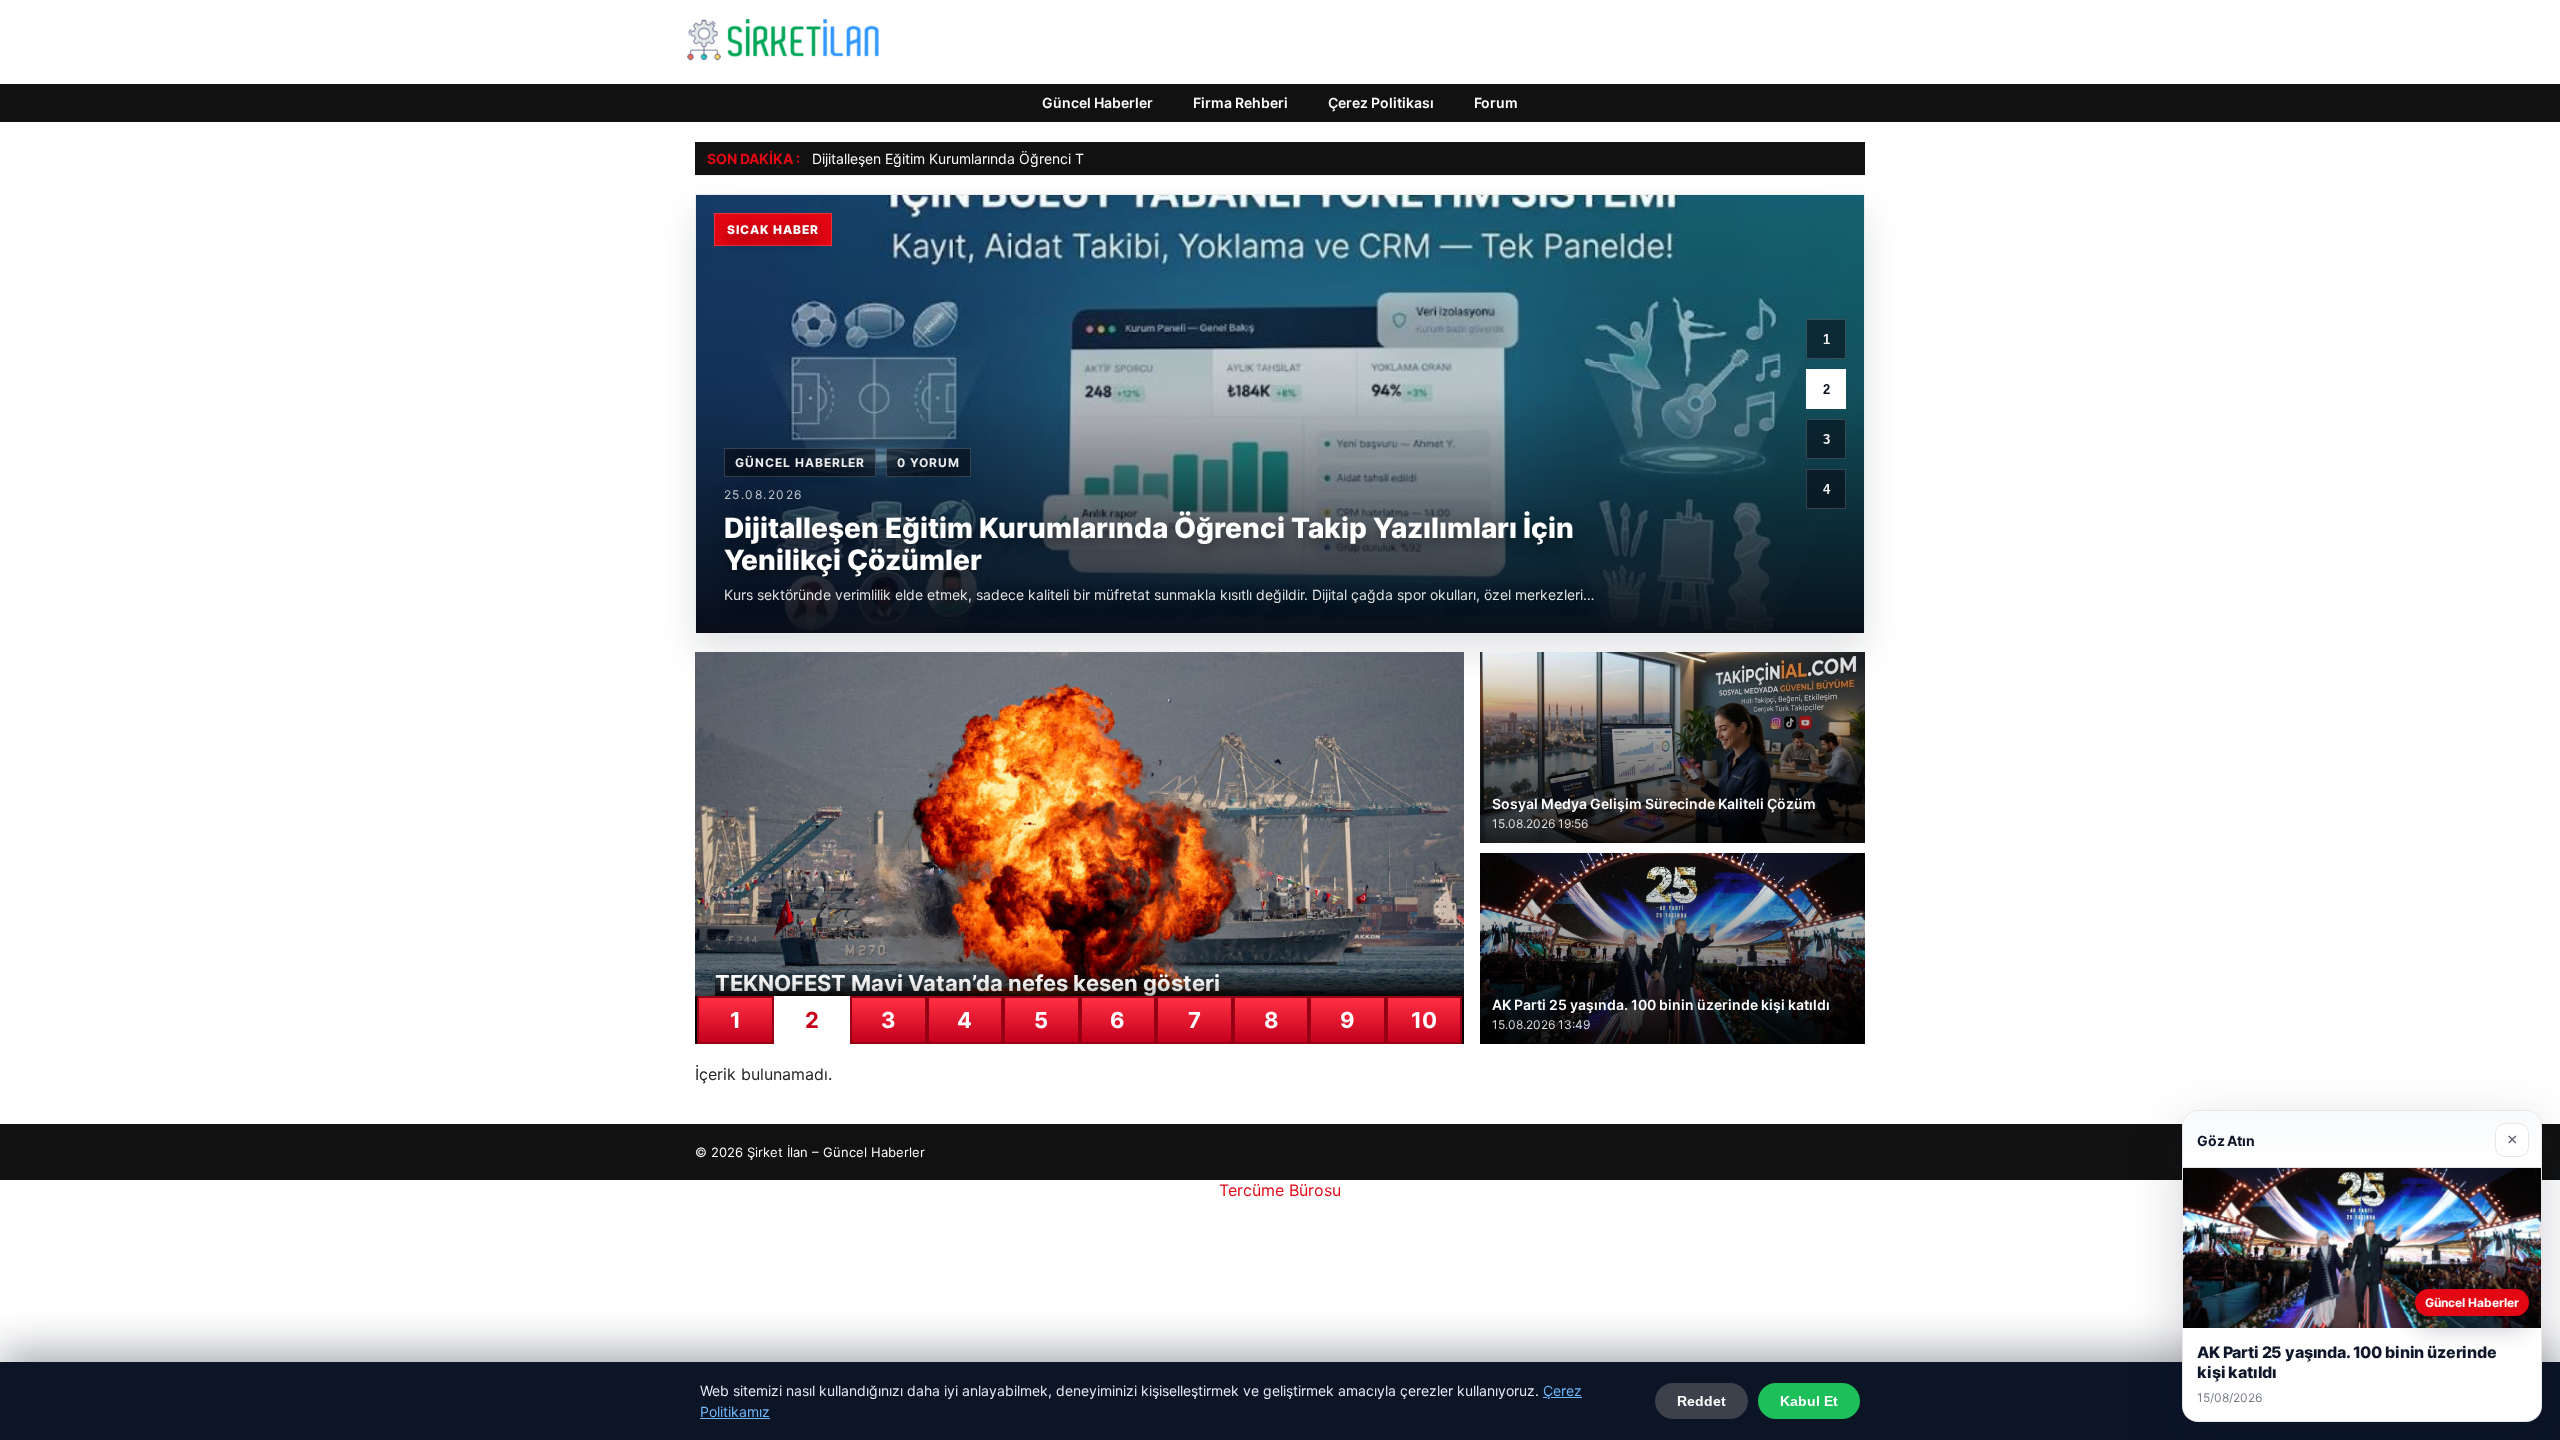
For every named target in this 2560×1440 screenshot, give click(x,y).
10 (1424, 1020)
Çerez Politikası (1381, 102)
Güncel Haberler (1097, 102)
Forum (1496, 102)
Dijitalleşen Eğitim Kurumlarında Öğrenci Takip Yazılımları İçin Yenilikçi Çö (1048, 158)
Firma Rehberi (1240, 102)
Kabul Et (1809, 1401)
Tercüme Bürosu (1280, 1190)
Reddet (1701, 1401)
